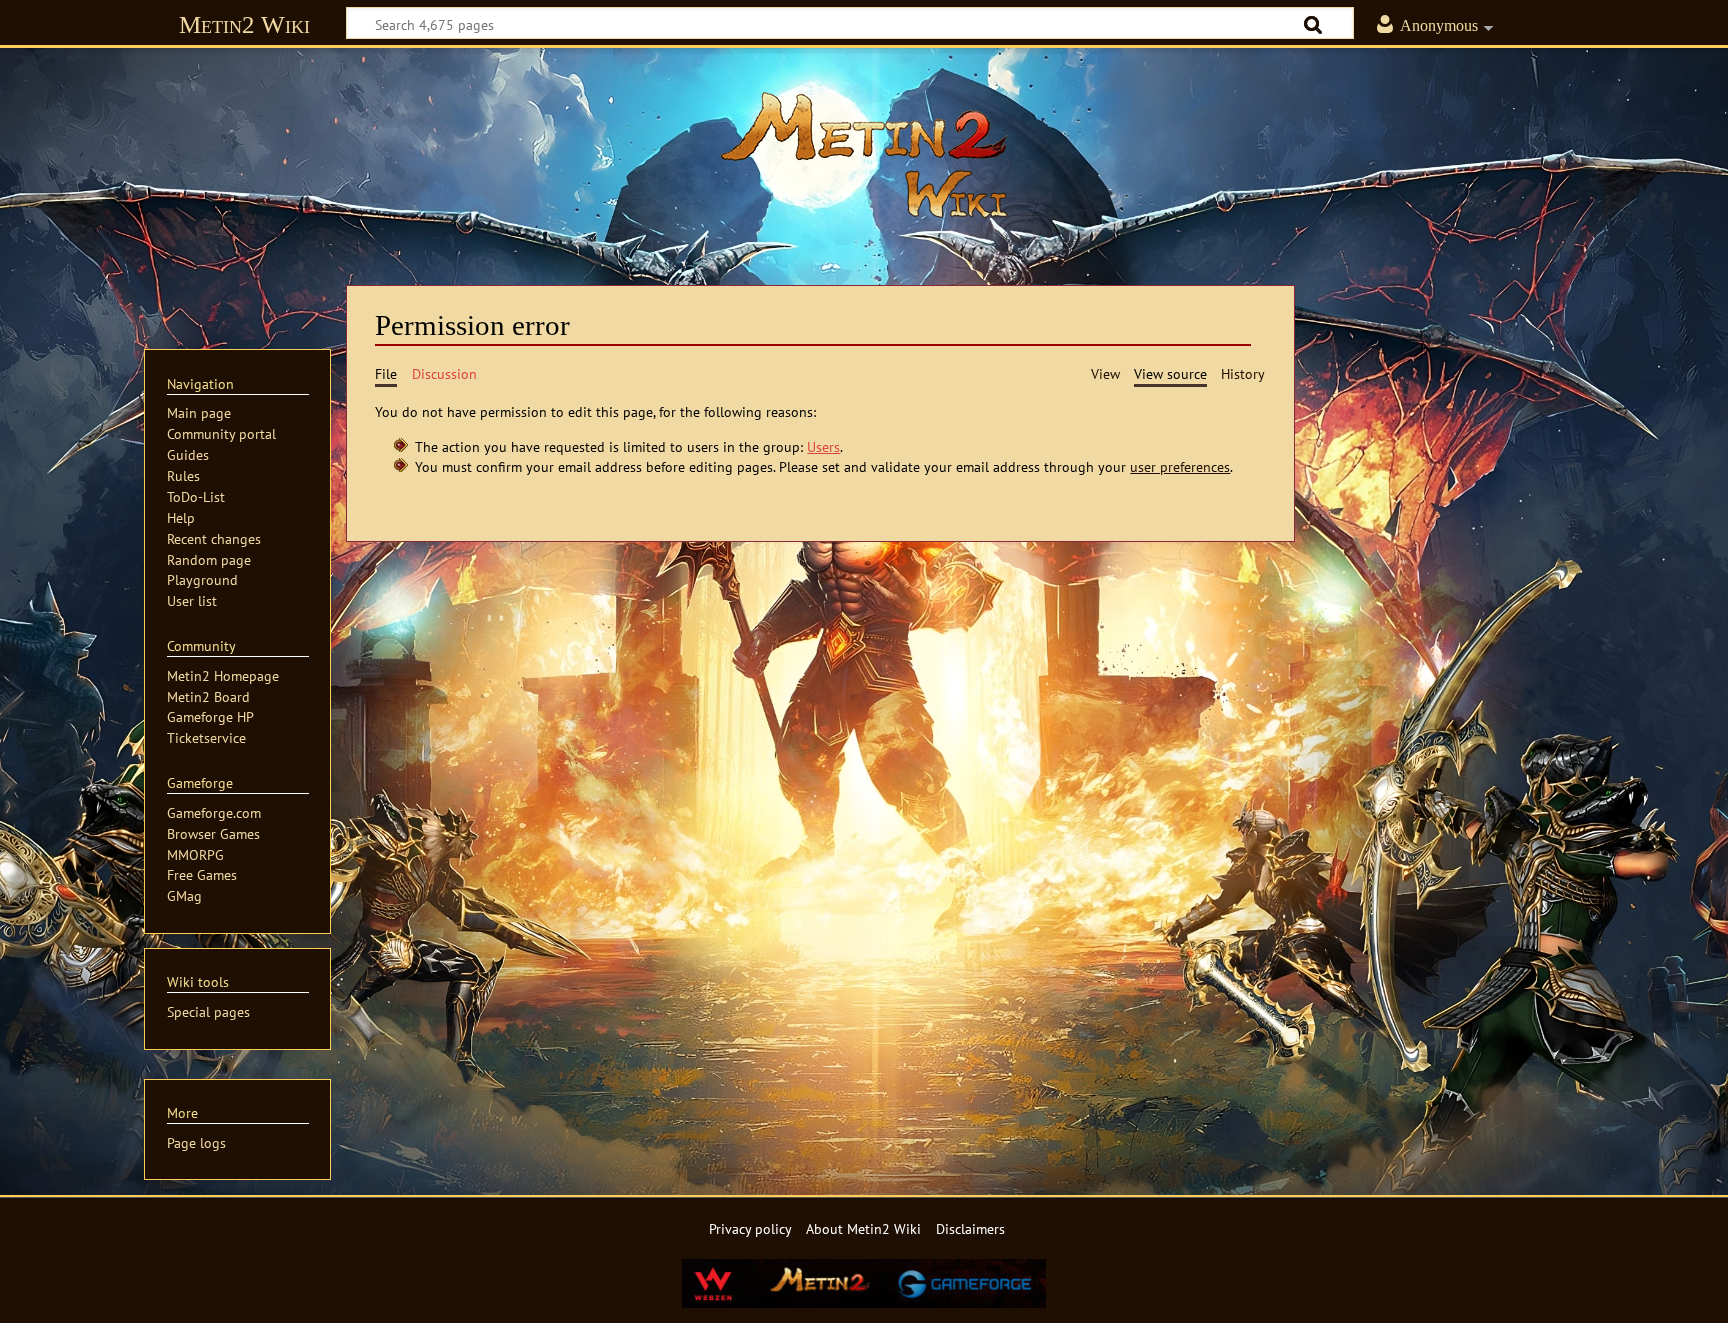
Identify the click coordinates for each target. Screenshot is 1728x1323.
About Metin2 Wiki (863, 1228)
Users (823, 446)
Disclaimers (970, 1228)
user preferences (1180, 466)
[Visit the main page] (864, 155)
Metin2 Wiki (244, 24)
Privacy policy (750, 1228)
